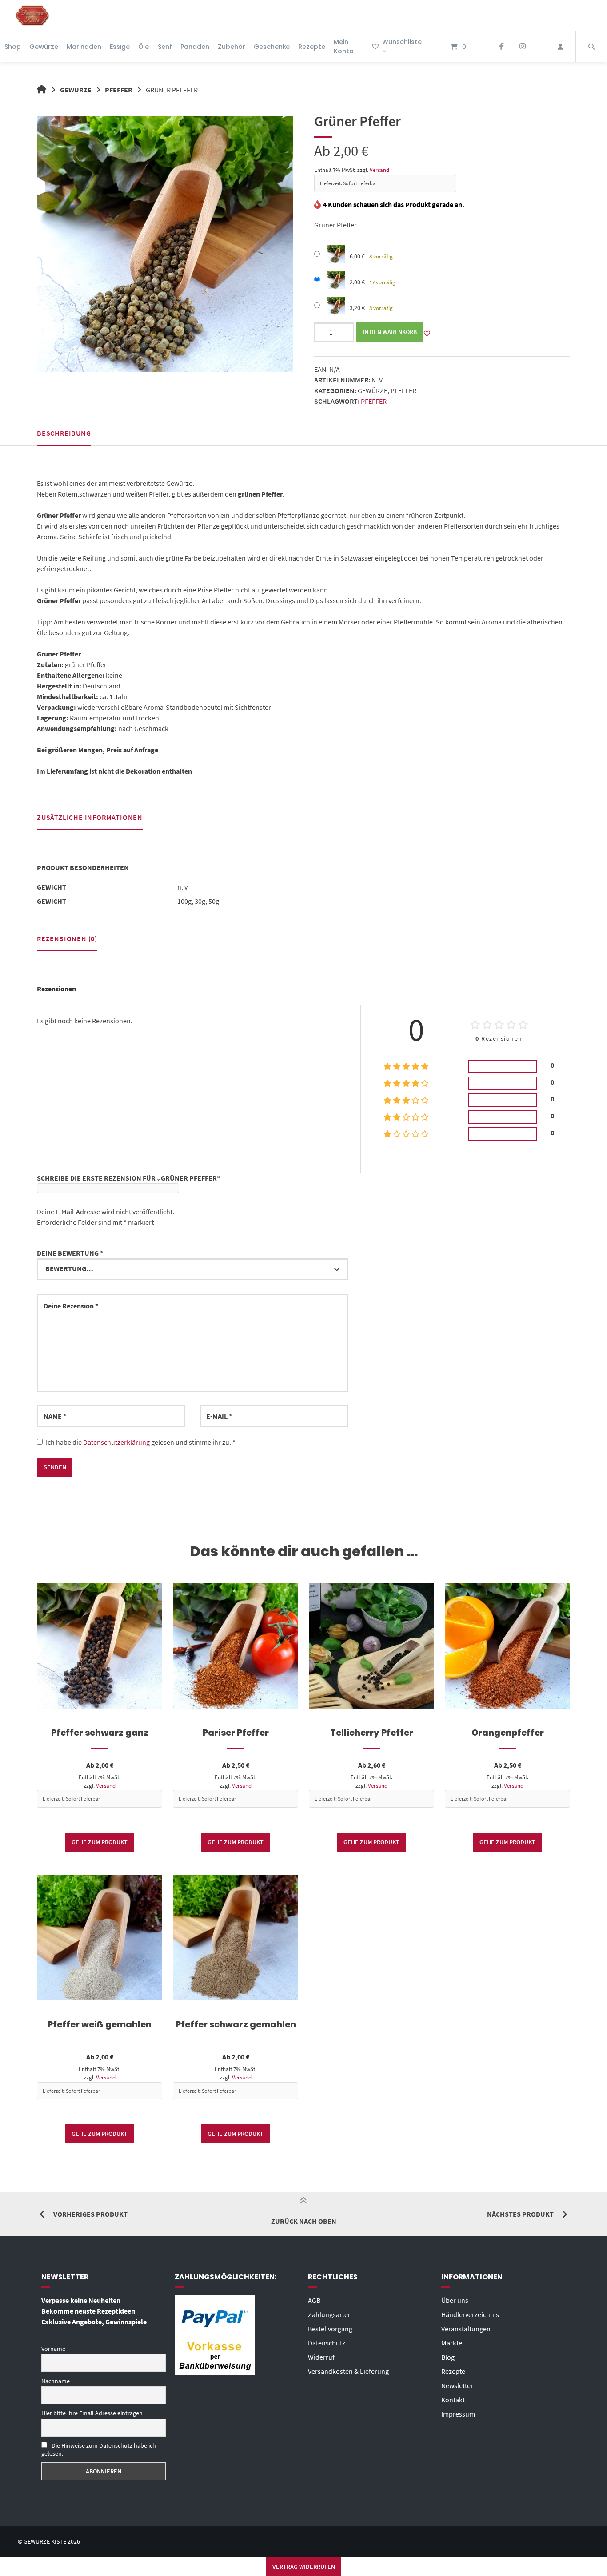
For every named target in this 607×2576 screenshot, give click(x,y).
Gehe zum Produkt (100, 1842)
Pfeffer (119, 90)
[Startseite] (32, 16)
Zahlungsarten (330, 2314)
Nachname (56, 2381)
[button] (427, 333)
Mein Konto (344, 46)
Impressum (458, 2414)
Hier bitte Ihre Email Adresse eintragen (92, 2413)
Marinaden (84, 47)
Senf (165, 47)
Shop (13, 47)
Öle (144, 47)
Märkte (452, 2343)
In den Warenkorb (390, 332)
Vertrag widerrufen (304, 2567)
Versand (379, 170)
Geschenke (272, 47)
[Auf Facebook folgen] (501, 47)
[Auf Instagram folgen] (522, 47)
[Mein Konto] (560, 47)
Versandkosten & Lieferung (348, 2371)
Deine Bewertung (70, 1253)
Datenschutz (327, 2343)
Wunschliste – (402, 46)
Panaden (195, 47)
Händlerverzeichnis (470, 2314)
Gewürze (44, 47)
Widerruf (321, 2357)
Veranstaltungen (466, 2329)
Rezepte (312, 47)
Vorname (53, 2349)
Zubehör (232, 47)
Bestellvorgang (330, 2329)
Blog (448, 2357)
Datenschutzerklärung (116, 1442)
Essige (120, 47)
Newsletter (457, 2385)
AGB (314, 2300)
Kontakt (453, 2400)
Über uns (455, 2300)
